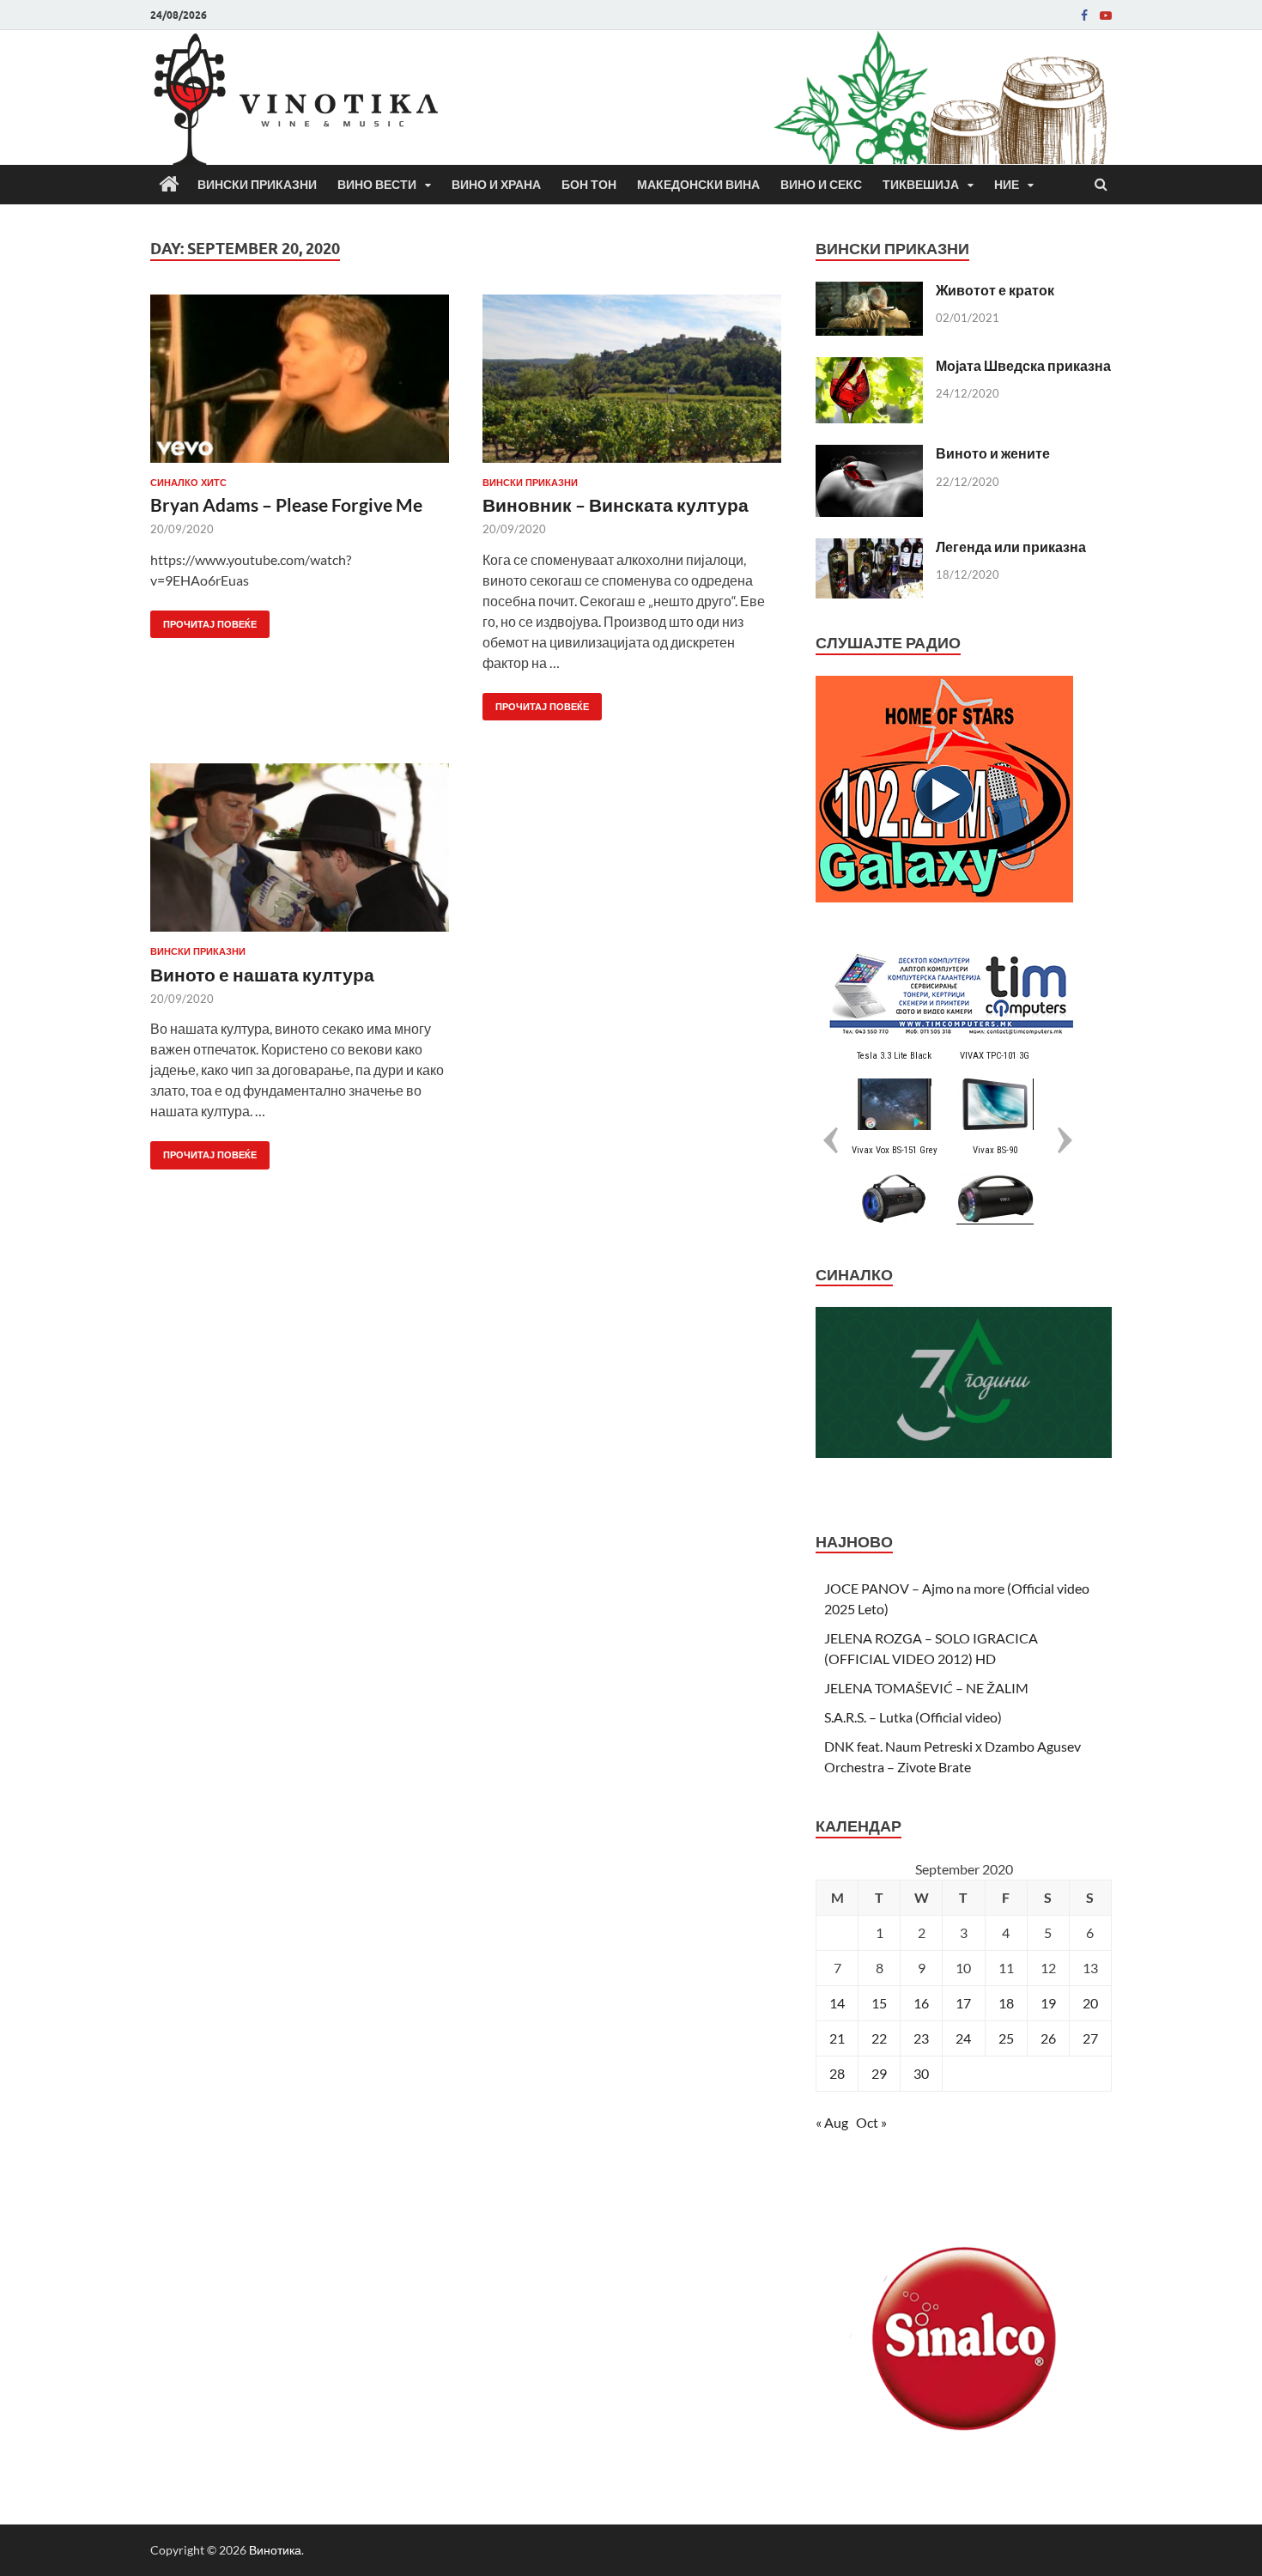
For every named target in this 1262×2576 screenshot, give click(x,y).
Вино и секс (821, 185)
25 (1006, 2038)
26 (1048, 2038)
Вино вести (377, 185)
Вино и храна (496, 185)
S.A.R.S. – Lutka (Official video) (913, 1717)
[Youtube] (1106, 15)
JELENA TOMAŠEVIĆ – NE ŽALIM (926, 1688)
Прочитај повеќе (203, 620)
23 (921, 2038)
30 (921, 2073)
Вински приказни (257, 185)
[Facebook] (1084, 15)
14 (837, 2003)
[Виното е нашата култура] (300, 854)
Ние (1007, 185)
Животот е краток (995, 290)
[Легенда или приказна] (869, 548)
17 (963, 2003)
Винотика (275, 2550)
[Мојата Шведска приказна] (869, 367)
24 (963, 2038)
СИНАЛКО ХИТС (188, 483)
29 (879, 2073)
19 (1048, 2003)
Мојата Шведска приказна (1023, 365)
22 (879, 2038)
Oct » (871, 2122)
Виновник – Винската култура (616, 504)
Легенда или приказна (1011, 547)
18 (1006, 2003)
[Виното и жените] (869, 455)
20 (1090, 2003)
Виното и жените (993, 453)
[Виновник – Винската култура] (632, 386)
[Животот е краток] (869, 292)
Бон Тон (589, 185)
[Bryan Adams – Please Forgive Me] (300, 386)
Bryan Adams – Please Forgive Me (286, 504)
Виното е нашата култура (262, 974)
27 (1090, 2038)
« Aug (832, 2122)
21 (837, 2038)
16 (921, 2003)
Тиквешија (921, 185)
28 (837, 2073)
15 (879, 2003)
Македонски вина (698, 185)
